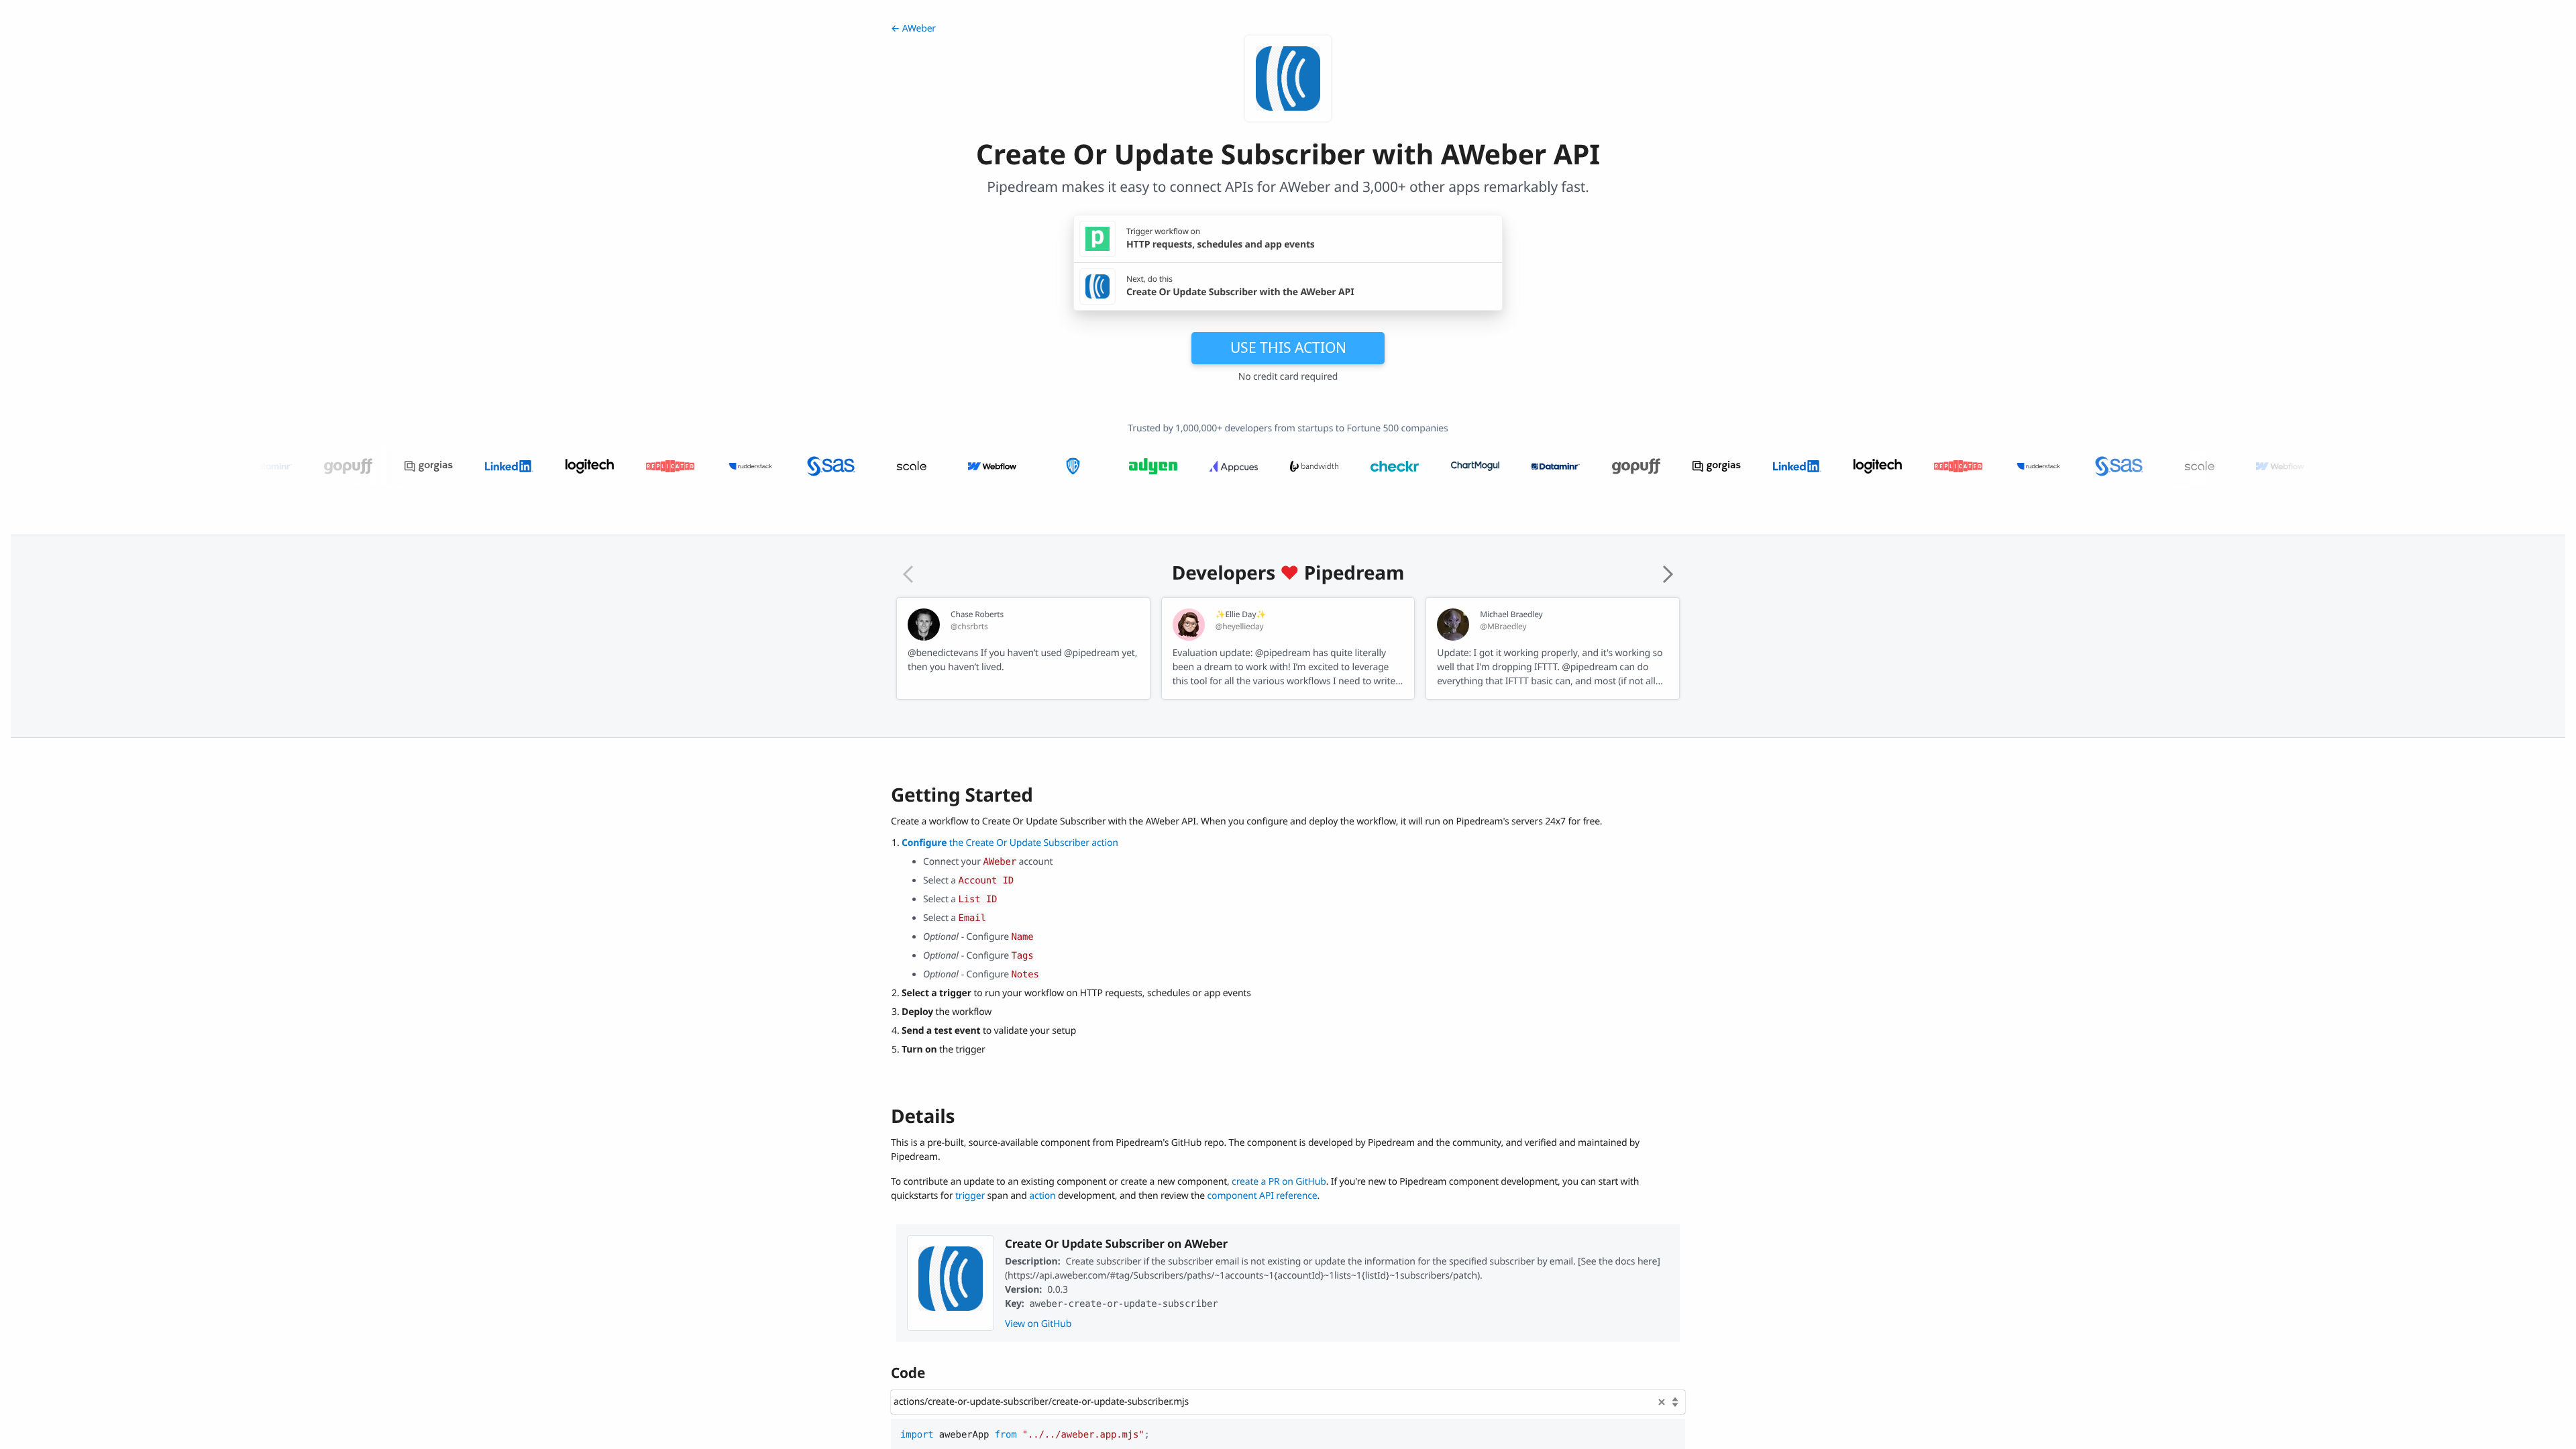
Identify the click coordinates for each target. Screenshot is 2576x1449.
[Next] (1668, 574)
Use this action (1288, 347)
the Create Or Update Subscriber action (1010, 843)
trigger (970, 1196)
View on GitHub (1038, 1324)
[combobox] (1288, 1402)
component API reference (1263, 1196)
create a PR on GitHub (1279, 1182)
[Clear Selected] (1662, 1402)
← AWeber (913, 29)
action (1042, 1196)
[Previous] (908, 574)
